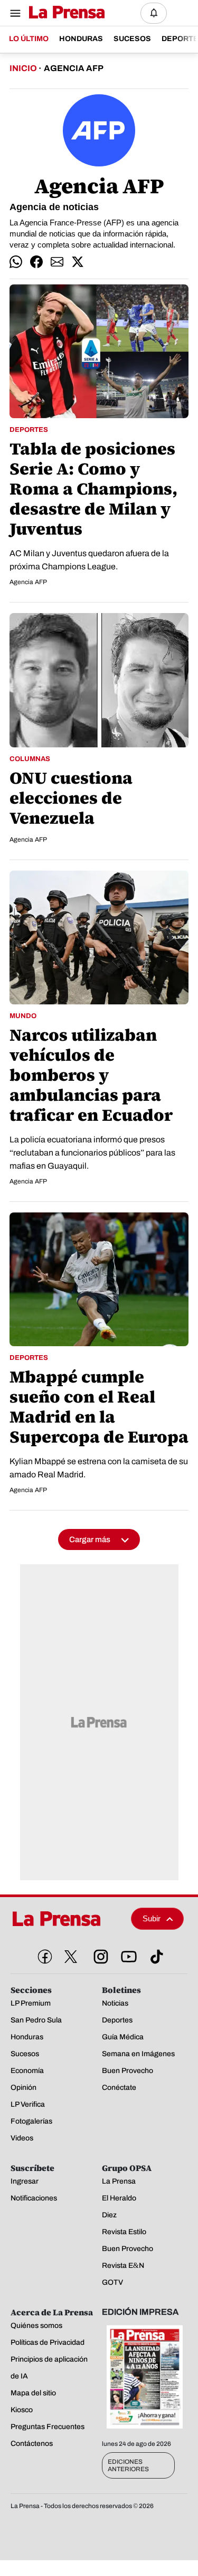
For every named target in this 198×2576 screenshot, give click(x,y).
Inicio (23, 68)
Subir (152, 1918)
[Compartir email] (57, 262)
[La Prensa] (67, 1919)
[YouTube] (127, 1955)
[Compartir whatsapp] (16, 262)
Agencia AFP (28, 582)
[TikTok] (155, 1955)
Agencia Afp (74, 68)
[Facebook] (43, 1955)
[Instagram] (99, 1955)
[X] (71, 1957)
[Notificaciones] (154, 13)
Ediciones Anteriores (128, 2465)
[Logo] (64, 13)
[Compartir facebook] (36, 262)
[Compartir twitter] (78, 262)
